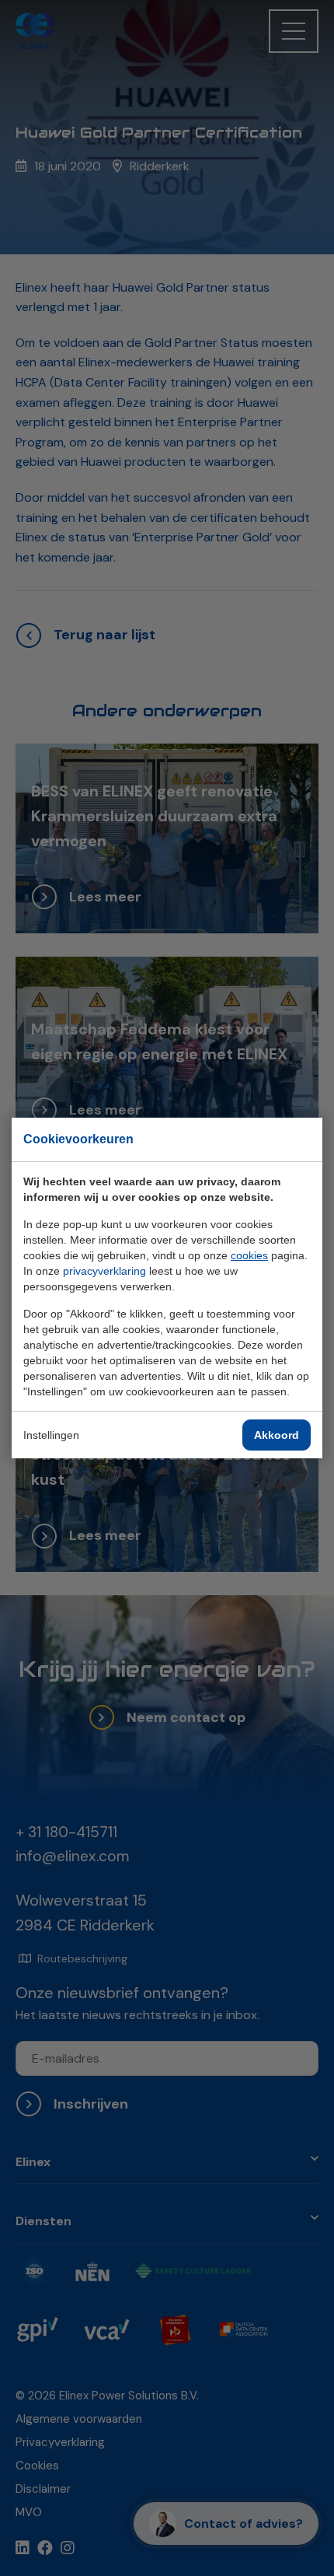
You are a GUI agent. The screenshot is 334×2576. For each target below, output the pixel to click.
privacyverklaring (104, 1271)
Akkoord (277, 1435)
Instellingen (51, 1435)
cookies (249, 1255)
